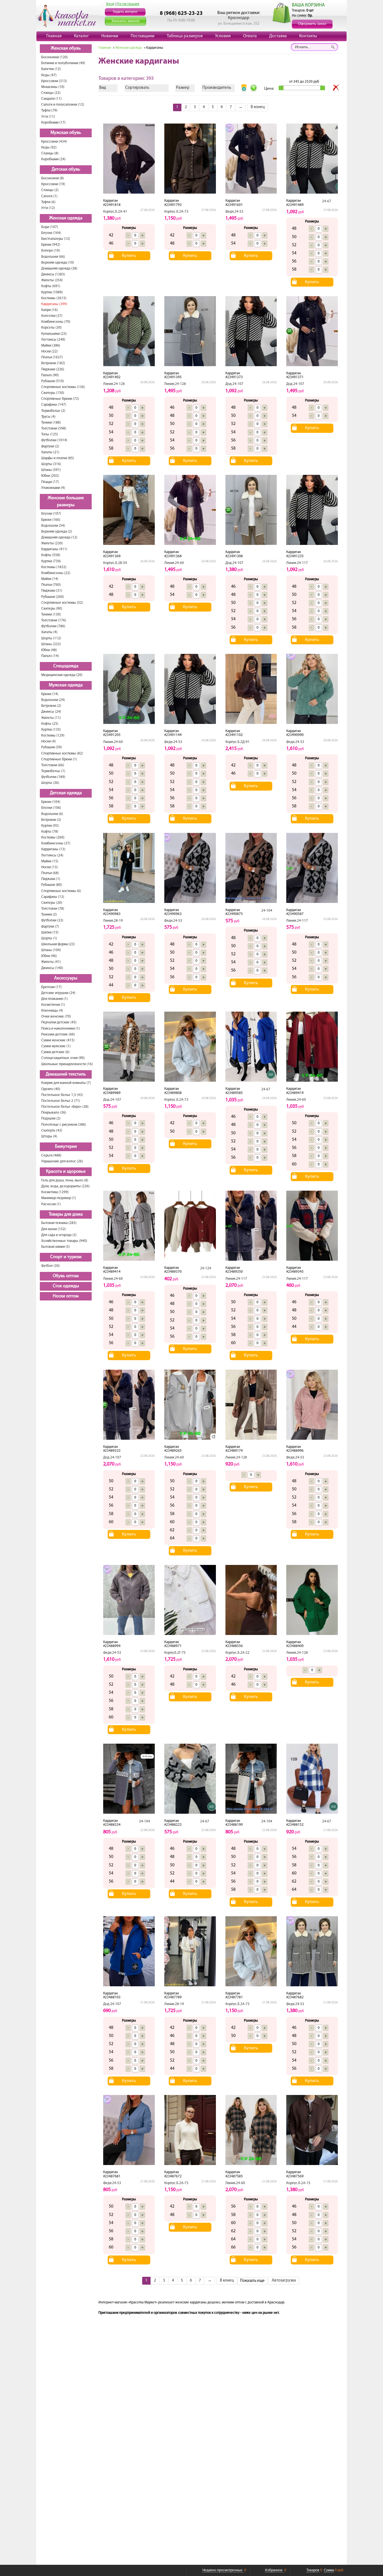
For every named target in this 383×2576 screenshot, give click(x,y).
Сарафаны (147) (54, 405)
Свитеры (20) (52, 903)
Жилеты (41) (51, 962)
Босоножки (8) (53, 178)
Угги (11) (48, 117)
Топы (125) (50, 434)
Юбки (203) (50, 476)
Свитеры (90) (52, 609)
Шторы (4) (49, 1136)
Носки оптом (66, 1296)
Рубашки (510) (53, 381)
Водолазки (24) (53, 700)
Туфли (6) (48, 202)
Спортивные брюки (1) (59, 759)
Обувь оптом (66, 1276)
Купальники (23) (54, 334)
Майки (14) (50, 579)
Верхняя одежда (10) (58, 263)
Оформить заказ (312, 24)
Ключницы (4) (52, 1011)
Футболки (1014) (54, 440)
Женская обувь (66, 48)
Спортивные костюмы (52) (62, 603)
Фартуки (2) (50, 446)
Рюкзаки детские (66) (58, 1034)
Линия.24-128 (114, 384)
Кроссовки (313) (54, 81)
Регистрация (128, 4)
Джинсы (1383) (53, 274)
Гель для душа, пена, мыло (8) (65, 1180)
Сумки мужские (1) (56, 1046)
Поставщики (143, 36)
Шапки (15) (50, 932)
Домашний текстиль (66, 1074)
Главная (54, 36)
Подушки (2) (51, 1119)
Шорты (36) (50, 783)
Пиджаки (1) (51, 879)
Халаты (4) (49, 632)
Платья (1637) (52, 357)
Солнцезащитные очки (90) (63, 1058)
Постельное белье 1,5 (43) (62, 1095)
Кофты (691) (51, 286)
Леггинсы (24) (52, 855)
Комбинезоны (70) (56, 322)
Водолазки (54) (53, 526)
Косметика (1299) (55, 1192)
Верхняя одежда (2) (57, 532)
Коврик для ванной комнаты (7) (66, 1083)
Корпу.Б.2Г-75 (175, 1653)
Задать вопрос (125, 12)
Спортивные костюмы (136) (63, 387)
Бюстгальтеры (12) (56, 239)
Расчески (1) (51, 1204)
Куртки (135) (51, 730)
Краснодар (239, 18)
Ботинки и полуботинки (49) (63, 63)
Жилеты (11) (51, 718)
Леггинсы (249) (53, 340)
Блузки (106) (51, 808)
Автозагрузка (284, 2281)
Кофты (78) (50, 832)
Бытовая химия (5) (56, 1247)
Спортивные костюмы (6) (61, 891)
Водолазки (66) (53, 257)
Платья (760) (51, 585)
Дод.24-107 (234, 384)
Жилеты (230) (52, 543)
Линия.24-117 (297, 563)
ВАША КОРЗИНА (308, 5)
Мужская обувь (66, 133)
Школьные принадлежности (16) (67, 1064)
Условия (223, 36)
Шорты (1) (49, 938)
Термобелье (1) (53, 771)
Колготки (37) (52, 316)
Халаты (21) (50, 452)
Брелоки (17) (51, 987)
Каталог (81, 36)
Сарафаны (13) (53, 897)
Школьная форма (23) (58, 944)
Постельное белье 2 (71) (61, 1101)
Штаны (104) (51, 950)
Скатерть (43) (52, 1131)
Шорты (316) (51, 464)
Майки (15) (50, 861)
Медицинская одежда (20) (62, 675)
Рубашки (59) (52, 747)
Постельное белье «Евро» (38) (65, 1107)
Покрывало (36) (54, 1113)
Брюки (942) (51, 245)
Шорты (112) (51, 638)
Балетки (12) (51, 69)
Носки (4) (49, 741)
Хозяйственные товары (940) (64, 1241)
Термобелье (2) (53, 411)
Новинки (110, 36)
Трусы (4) (48, 417)
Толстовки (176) (54, 620)
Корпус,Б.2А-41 (115, 212)
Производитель (217, 88)
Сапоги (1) (49, 196)
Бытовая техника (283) (59, 1223)
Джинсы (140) (52, 968)
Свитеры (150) (53, 393)
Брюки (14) (50, 694)
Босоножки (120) (55, 57)
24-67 (327, 201)
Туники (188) (51, 423)
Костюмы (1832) (54, 567)
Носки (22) (49, 351)
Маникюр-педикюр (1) (59, 1198)
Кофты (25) (50, 724)
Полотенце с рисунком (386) (64, 1125)
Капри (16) (49, 310)
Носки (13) (49, 867)
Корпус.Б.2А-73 (176, 212)
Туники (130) (51, 615)
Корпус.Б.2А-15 (298, 2183)
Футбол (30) (50, 1266)
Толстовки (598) (54, 428)
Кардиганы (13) (53, 849)
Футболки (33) (52, 920)
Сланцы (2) (50, 190)
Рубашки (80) (52, 885)
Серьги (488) (51, 1155)
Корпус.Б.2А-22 (237, 1653)
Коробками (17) (53, 123)
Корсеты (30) (51, 328)
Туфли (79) (49, 111)
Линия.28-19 (113, 921)
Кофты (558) (51, 555)
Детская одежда (66, 793)
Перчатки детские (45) (59, 1022)
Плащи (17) (50, 482)
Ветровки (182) (53, 363)
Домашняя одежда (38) (59, 269)
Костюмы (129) (53, 736)
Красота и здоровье (66, 1172)
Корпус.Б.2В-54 (115, 563)
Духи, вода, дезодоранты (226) (65, 1186)
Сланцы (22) (51, 93)
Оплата (250, 36)
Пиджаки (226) (53, 369)
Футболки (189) (53, 777)
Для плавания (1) (55, 999)
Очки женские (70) (56, 1017)
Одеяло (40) (51, 1089)
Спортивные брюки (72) (60, 399)
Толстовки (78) (53, 909)
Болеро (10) (51, 251)
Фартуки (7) (50, 927)
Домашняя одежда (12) (59, 537)
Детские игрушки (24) (58, 993)
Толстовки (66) (53, 765)
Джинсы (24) (51, 712)
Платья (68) (50, 873)
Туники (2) (49, 915)
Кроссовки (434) (54, 142)
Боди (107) (50, 227)
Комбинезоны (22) (56, 573)
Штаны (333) (51, 644)
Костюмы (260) (53, 838)
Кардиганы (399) (54, 304)
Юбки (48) (49, 650)
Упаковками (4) (53, 488)
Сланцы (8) (50, 153)
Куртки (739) (51, 561)
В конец (258, 107)
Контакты (308, 36)
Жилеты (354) (52, 280)
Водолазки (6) (52, 814)
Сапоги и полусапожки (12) (63, 105)
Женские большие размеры (66, 502)
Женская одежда (66, 218)
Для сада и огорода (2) (59, 1235)
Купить (129, 256)
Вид (103, 88)
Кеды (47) (49, 75)
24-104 (267, 911)
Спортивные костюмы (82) (62, 753)
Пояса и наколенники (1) (61, 1029)
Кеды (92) (49, 148)
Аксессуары (66, 978)
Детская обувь (66, 169)
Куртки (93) (50, 826)
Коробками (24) (53, 159)
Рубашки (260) (53, 597)
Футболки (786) (53, 626)
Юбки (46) (49, 956)
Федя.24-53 (234, 212)
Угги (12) (48, 208)
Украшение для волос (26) (62, 1161)
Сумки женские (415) (58, 1040)
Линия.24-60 (174, 563)
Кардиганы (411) (54, 549)
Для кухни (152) (54, 1229)
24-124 (206, 1268)
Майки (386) (51, 346)
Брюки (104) (51, 802)
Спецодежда (66, 666)
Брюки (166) (51, 520)
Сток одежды (66, 1286)
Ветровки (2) (51, 706)
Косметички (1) (53, 1005)
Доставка (278, 36)
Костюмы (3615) (54, 298)
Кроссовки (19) (53, 184)
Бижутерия (66, 1147)
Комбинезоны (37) (56, 843)
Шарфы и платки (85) (58, 458)
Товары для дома (66, 1214)
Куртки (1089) (52, 292)
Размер (183, 88)
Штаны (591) (51, 470)
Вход (110, 4)
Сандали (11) (51, 99)
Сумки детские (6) (55, 1052)
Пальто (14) (50, 656)
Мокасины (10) (53, 87)
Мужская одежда (66, 685)
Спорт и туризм (66, 1257)
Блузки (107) (51, 514)
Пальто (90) (50, 375)
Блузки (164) (51, 233)
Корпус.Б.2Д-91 (237, 742)
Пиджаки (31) (52, 591)
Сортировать (137, 88)
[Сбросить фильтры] (336, 88)
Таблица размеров (185, 36)
